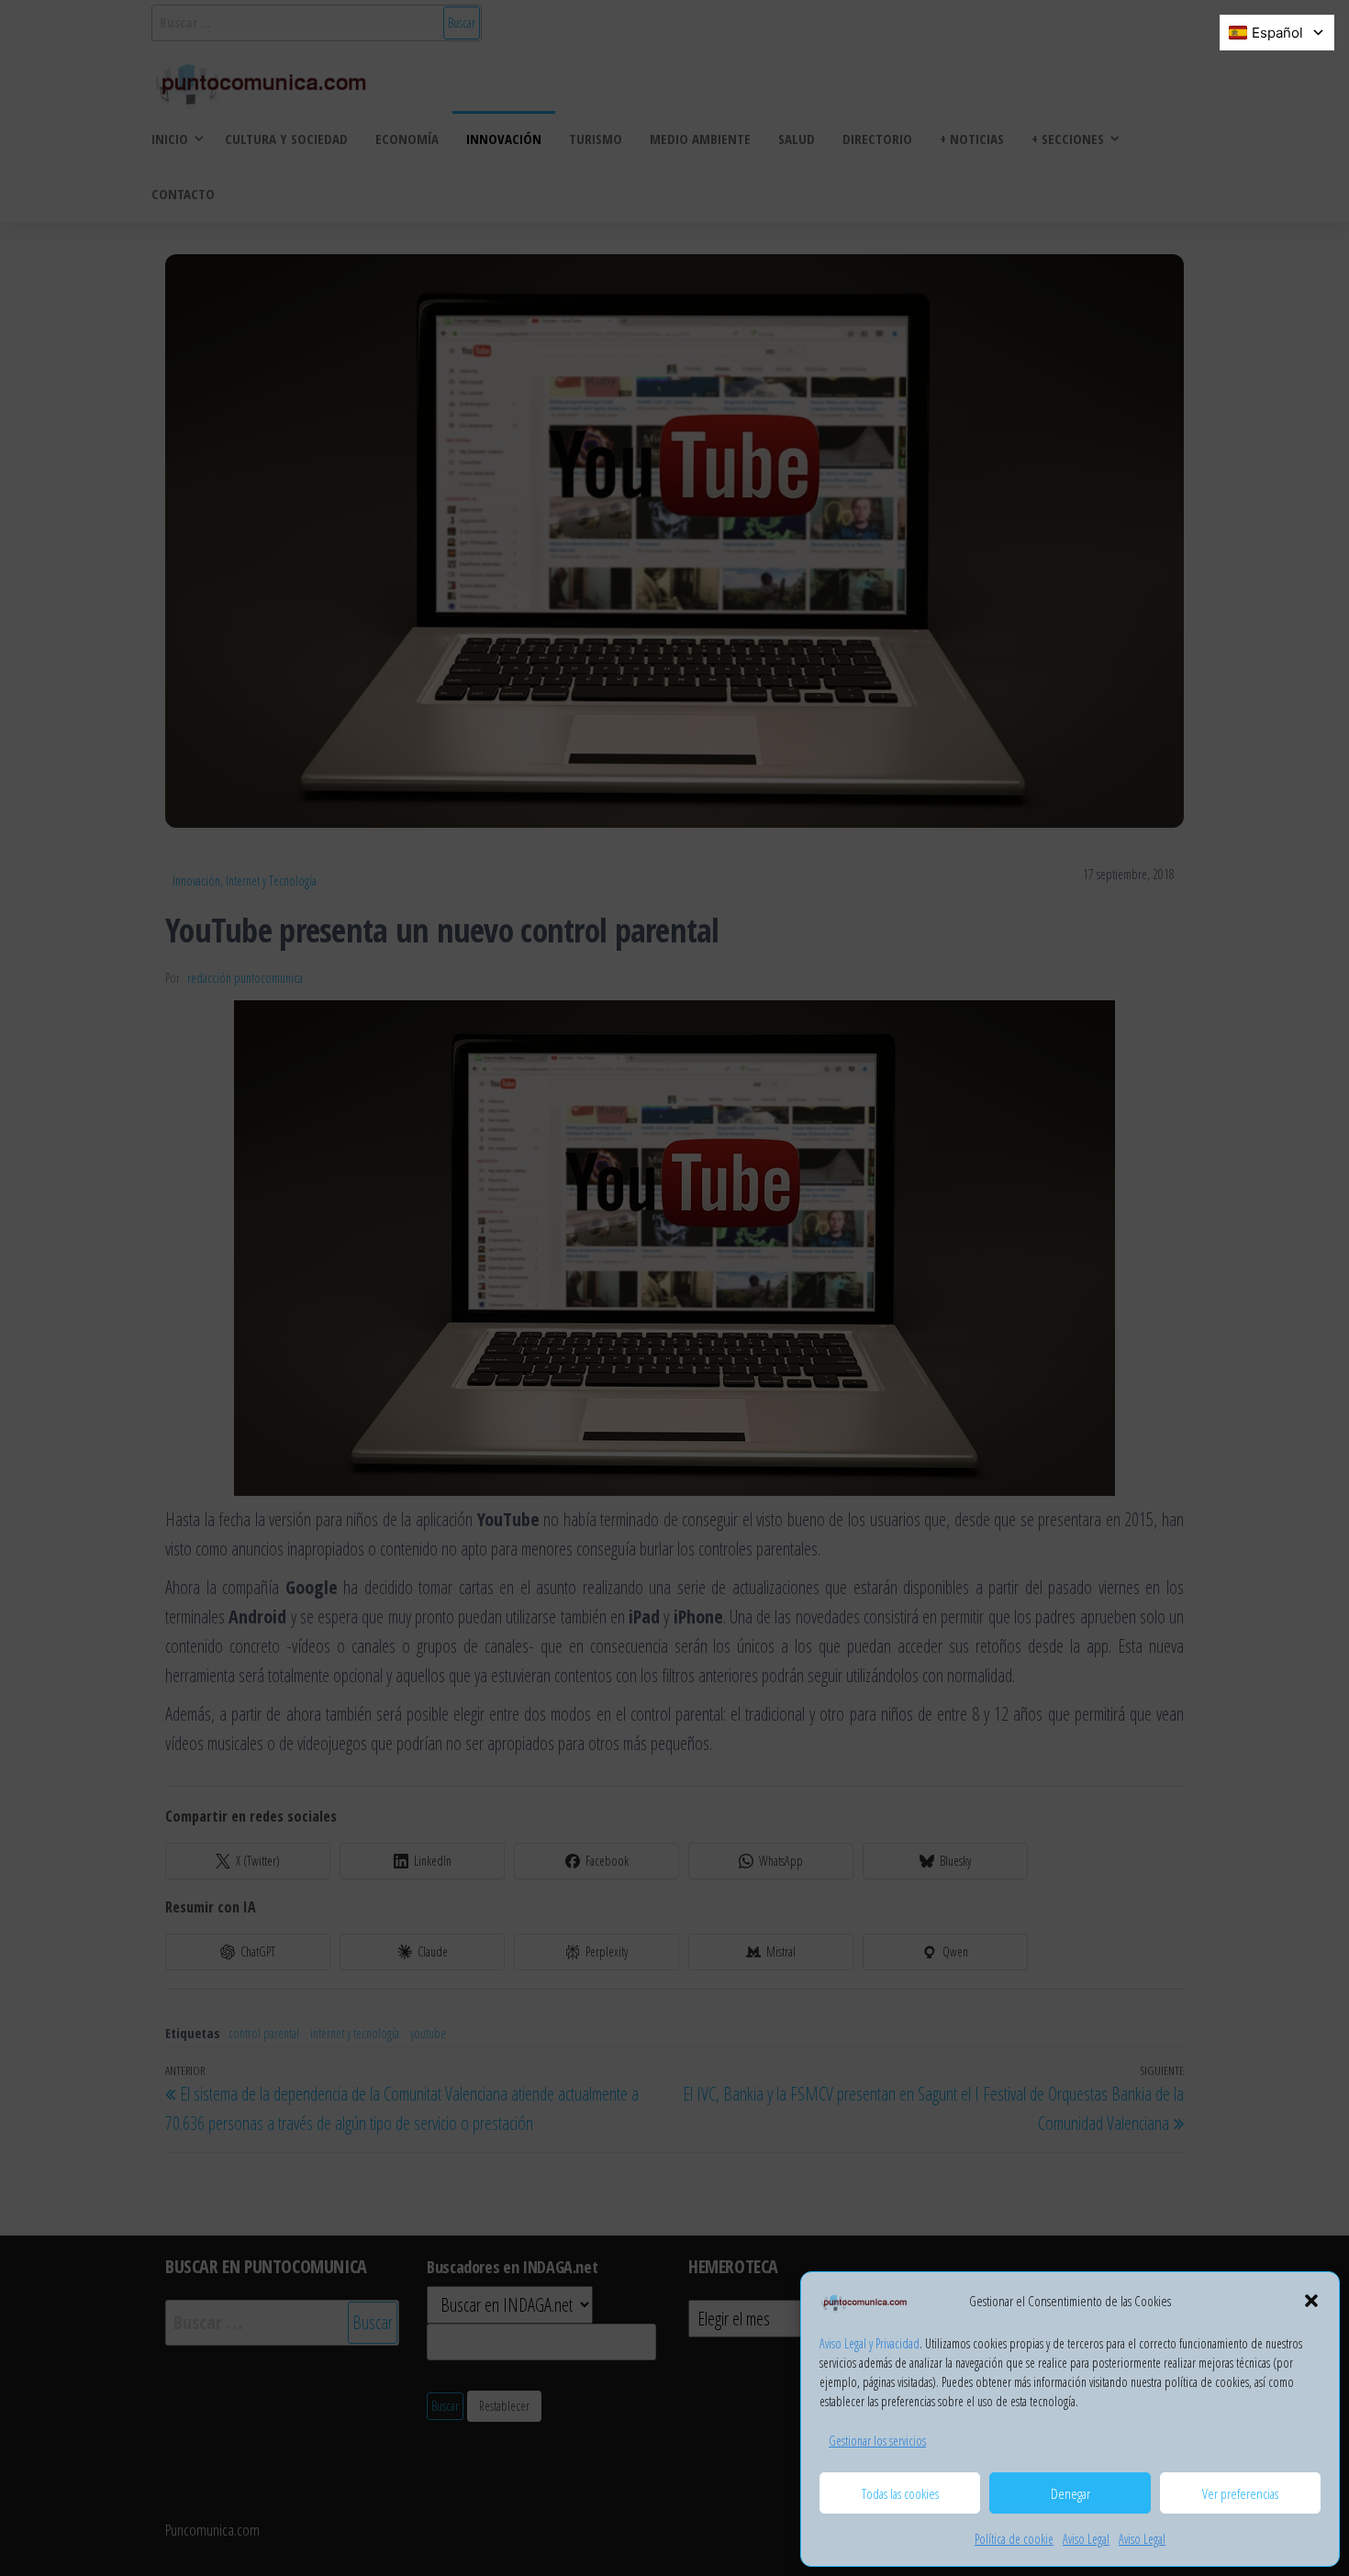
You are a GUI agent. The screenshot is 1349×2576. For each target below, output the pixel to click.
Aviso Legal (1086, 2539)
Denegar (1070, 2493)
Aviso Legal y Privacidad (870, 2343)
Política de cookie (1014, 2539)
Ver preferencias (1240, 2493)
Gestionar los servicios (877, 2441)
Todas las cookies (900, 2493)
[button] (1311, 2301)
